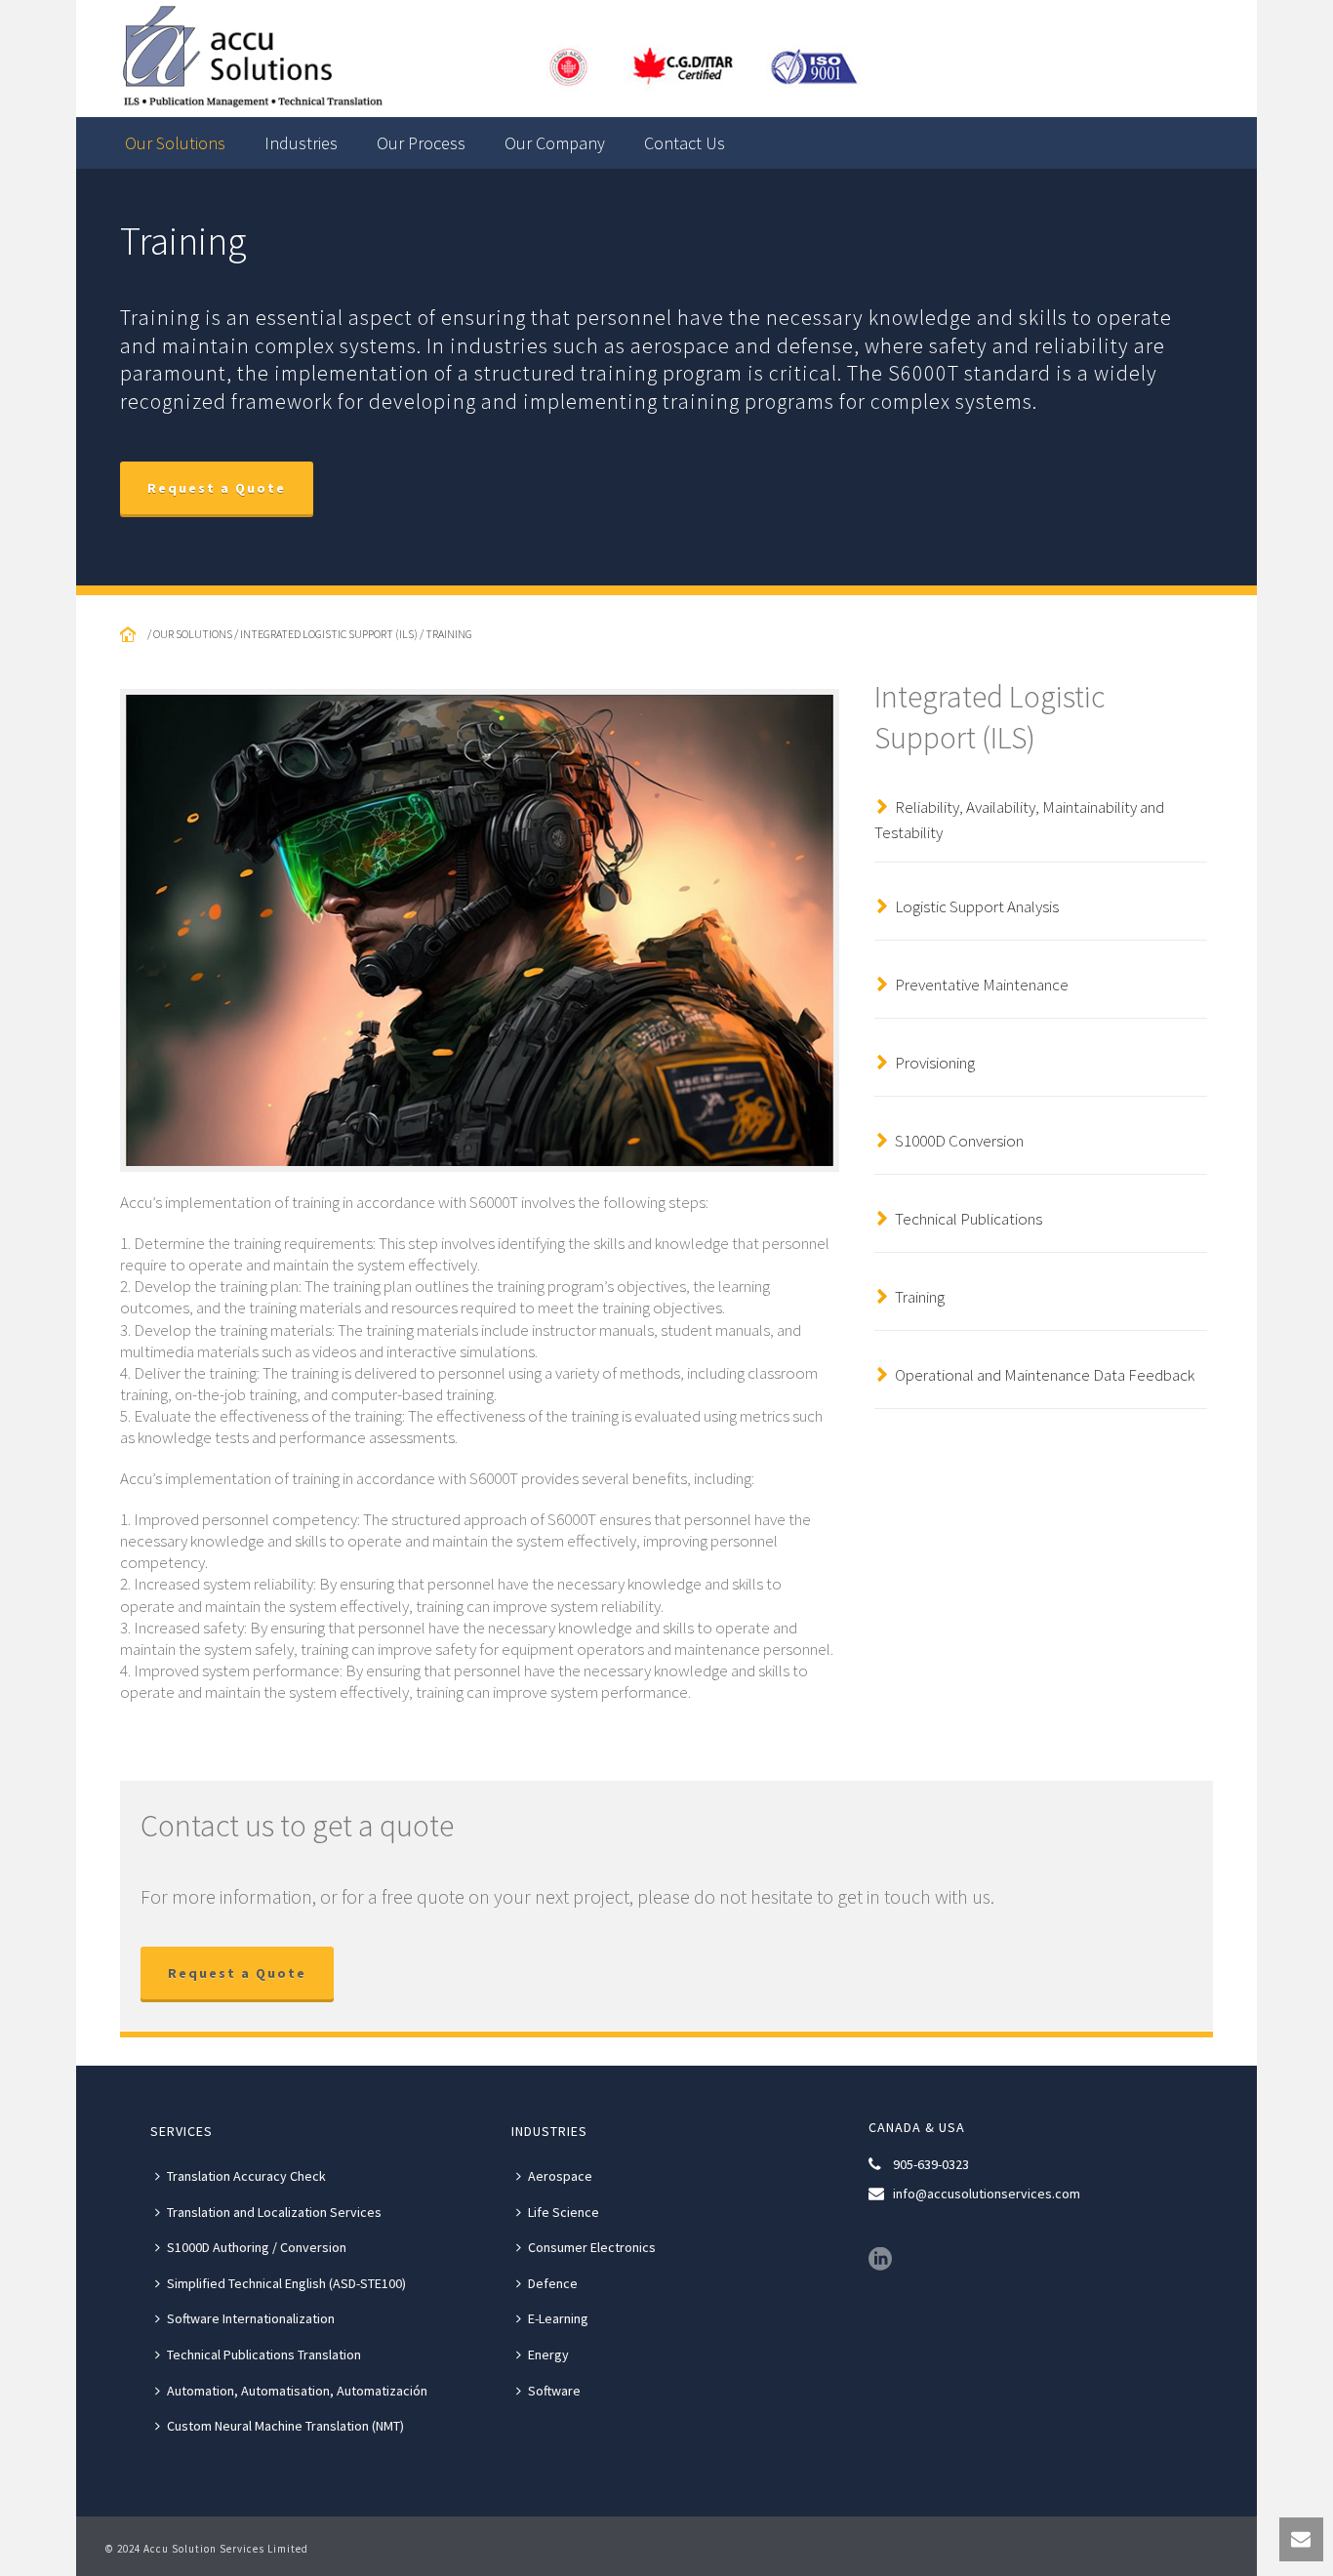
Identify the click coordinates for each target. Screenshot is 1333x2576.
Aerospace (560, 2176)
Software (554, 2391)
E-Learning (558, 2318)
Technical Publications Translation (264, 2355)
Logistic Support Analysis (977, 906)
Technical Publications (969, 1219)
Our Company (555, 143)
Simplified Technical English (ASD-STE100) (286, 2283)
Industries (301, 143)
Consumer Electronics (592, 2247)
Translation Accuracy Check (246, 2176)
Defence (553, 2283)
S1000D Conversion (959, 1141)
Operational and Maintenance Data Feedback (1045, 1375)
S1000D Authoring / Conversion (257, 2247)
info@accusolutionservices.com (987, 2194)
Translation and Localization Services (274, 2212)
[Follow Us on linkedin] (880, 2260)
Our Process (421, 143)
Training (920, 1297)
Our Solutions (175, 143)
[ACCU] (500, 59)
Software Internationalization (251, 2318)
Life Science (564, 2212)
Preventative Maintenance (982, 985)
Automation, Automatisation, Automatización (297, 2391)
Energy (548, 2355)
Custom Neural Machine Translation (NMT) (285, 2426)
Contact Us (685, 143)
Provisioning (935, 1063)
